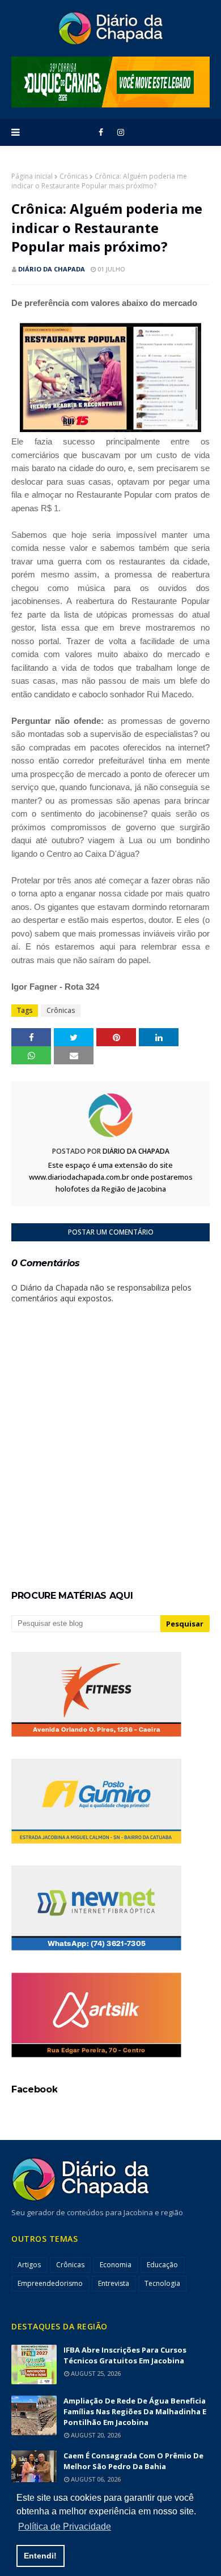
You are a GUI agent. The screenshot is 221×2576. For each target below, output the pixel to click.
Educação (162, 2265)
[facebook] (101, 132)
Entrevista (114, 2283)
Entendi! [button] (40, 2556)
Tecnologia (162, 2283)
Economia (116, 2265)
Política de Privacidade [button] (65, 2527)
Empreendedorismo (50, 2283)
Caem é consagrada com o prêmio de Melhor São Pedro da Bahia (133, 2461)
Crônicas (74, 176)
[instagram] (121, 132)
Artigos (29, 2265)
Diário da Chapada (52, 269)
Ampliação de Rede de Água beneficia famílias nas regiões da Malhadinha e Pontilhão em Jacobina (135, 2411)
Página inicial (32, 176)
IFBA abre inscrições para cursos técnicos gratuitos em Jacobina (125, 2355)
